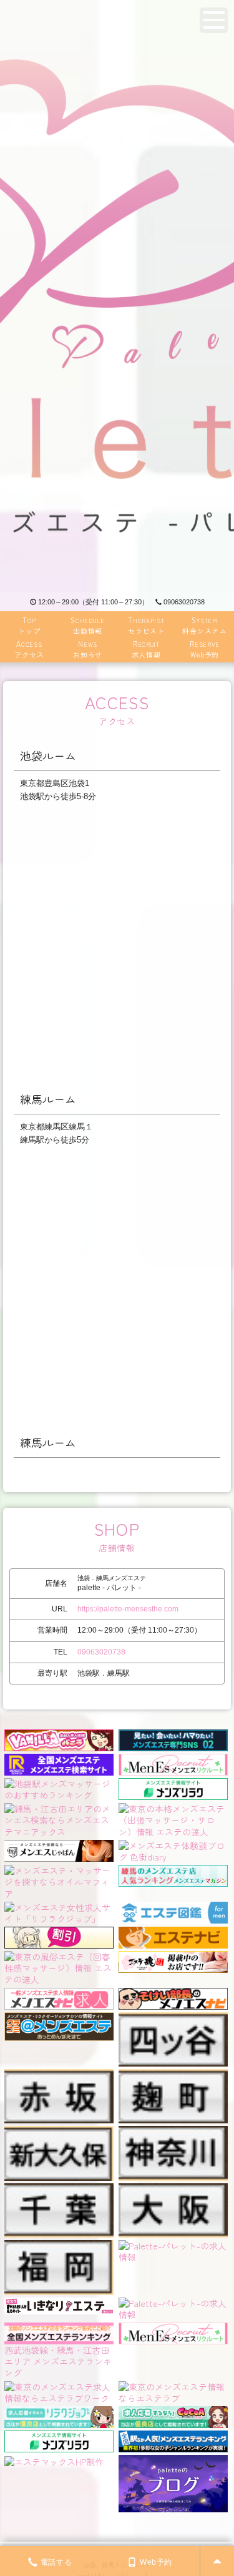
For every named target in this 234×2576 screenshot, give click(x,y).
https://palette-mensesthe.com (128, 1609)
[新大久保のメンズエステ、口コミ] (59, 2131)
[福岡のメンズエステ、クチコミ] (59, 2246)
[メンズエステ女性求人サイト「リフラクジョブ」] (59, 1911)
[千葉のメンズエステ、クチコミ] (59, 2189)
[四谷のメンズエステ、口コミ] (173, 2018)
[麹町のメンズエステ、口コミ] (173, 2075)
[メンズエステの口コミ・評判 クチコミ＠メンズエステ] (59, 2018)
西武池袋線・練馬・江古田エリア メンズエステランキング (58, 2361)
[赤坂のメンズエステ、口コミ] (59, 2075)
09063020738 (184, 602)
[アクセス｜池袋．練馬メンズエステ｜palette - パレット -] (117, 296)
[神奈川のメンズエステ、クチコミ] (173, 2131)
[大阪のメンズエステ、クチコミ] (173, 2189)
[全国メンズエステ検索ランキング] (59, 1763)
